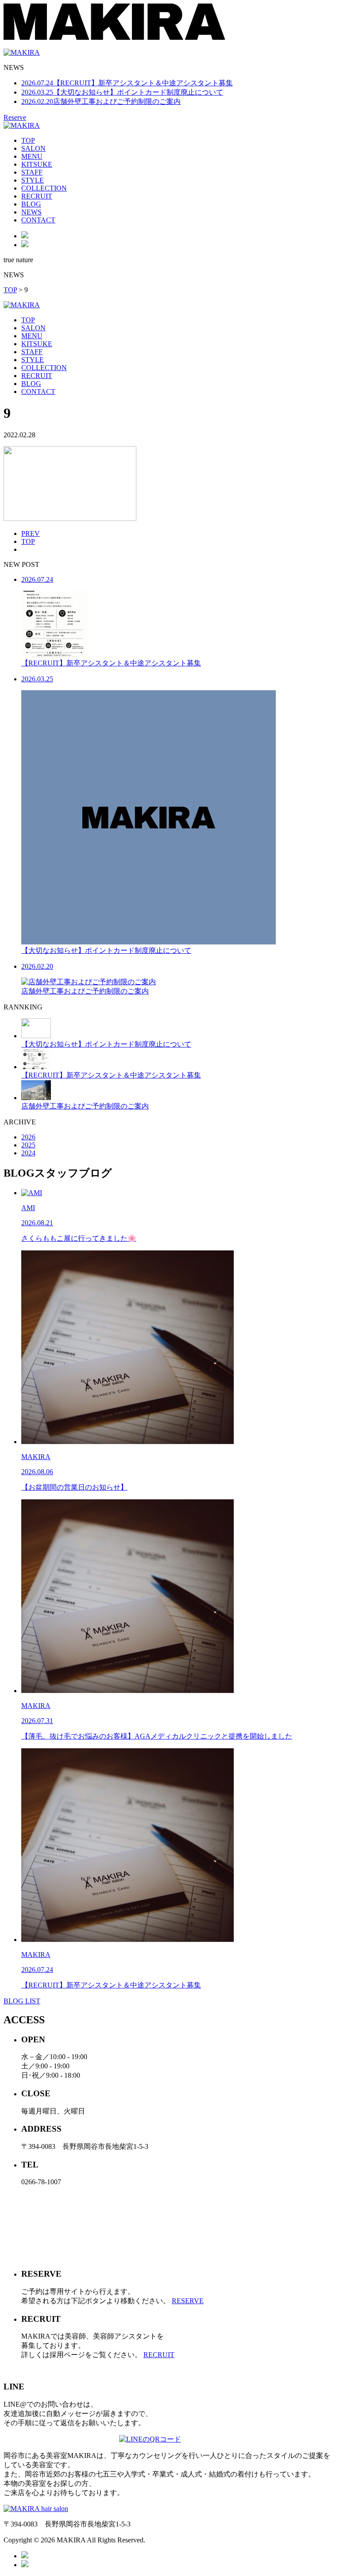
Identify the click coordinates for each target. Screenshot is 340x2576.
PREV (31, 533)
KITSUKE (37, 164)
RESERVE (188, 2301)
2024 (28, 1153)
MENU (32, 156)
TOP (28, 140)
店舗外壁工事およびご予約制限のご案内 (101, 101)
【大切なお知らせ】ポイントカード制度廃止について (122, 92)
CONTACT (38, 220)
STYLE (33, 180)
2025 (28, 1145)
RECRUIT (37, 196)
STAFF (32, 172)
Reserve (15, 117)
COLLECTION (44, 188)
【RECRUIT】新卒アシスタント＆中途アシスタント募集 (127, 83)
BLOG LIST (22, 2001)
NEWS (31, 212)
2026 (28, 1137)
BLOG (31, 204)
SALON (33, 148)
